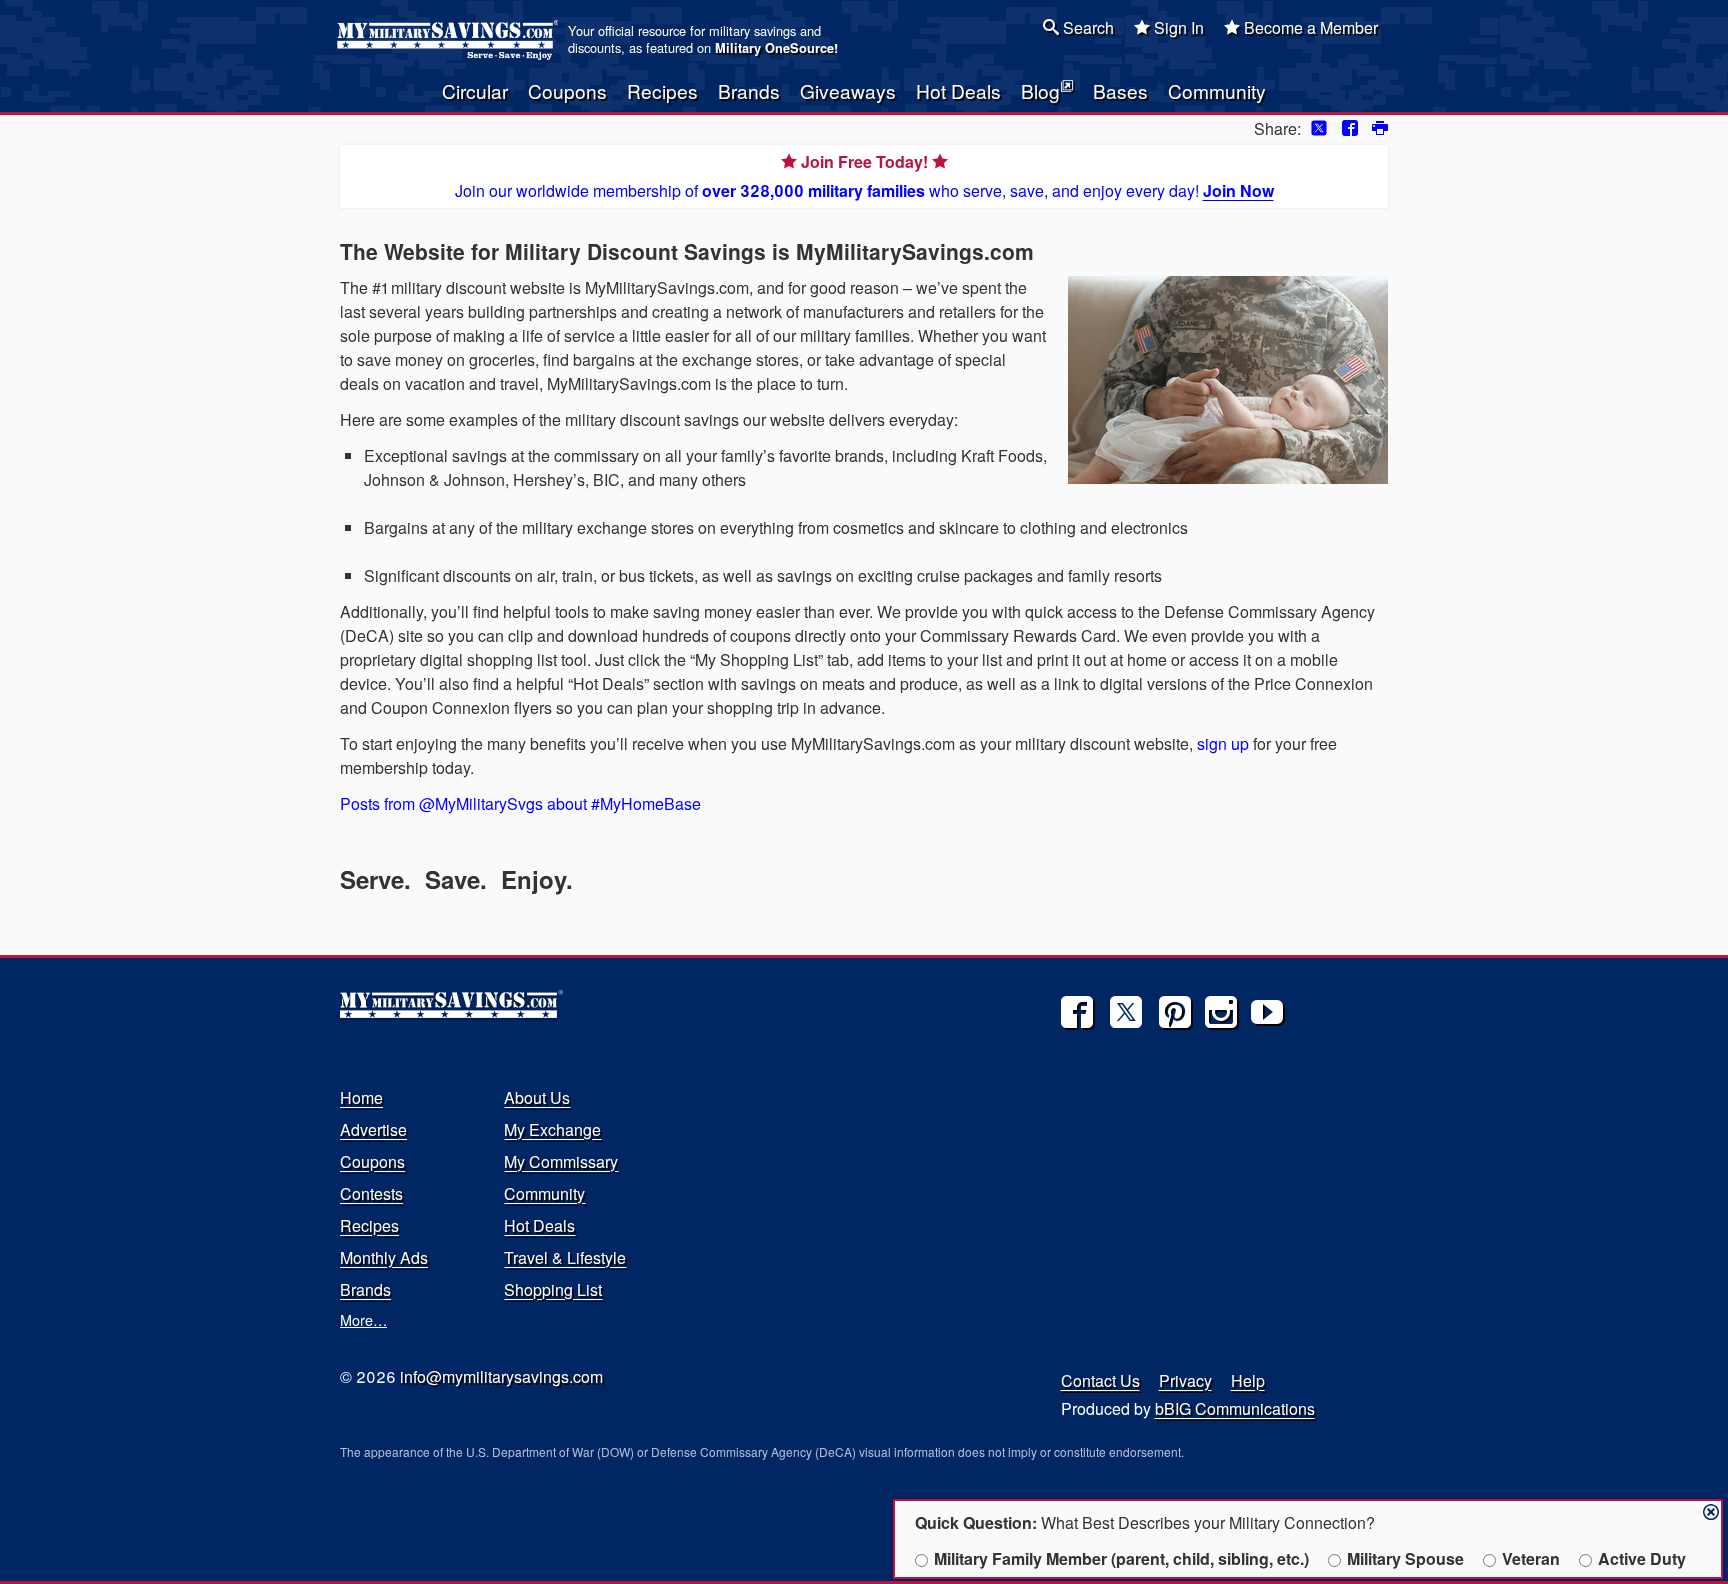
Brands (749, 90)
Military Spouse (1405, 1558)
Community (1217, 90)
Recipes (662, 90)
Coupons (567, 90)
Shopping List (553, 1289)
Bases (1120, 90)
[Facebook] (1077, 1012)
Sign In (1177, 27)
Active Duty (1642, 1558)
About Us (537, 1097)
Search (1086, 27)
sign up (1223, 743)
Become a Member (1309, 27)
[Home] (450, 40)
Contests (371, 1193)
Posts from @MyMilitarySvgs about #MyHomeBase (520, 803)
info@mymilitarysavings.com (501, 1376)
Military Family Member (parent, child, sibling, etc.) (1121, 1558)
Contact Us (1100, 1380)
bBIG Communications (1235, 1408)
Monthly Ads (384, 1257)
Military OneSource (774, 48)
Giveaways (848, 90)
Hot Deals (958, 90)
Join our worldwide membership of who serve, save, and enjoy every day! (864, 176)
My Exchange (552, 1129)
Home (361, 1097)
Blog (1040, 90)
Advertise (373, 1129)
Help (1248, 1380)
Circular (475, 90)
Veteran (1531, 1558)
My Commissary (561, 1161)
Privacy (1185, 1380)
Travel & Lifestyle (565, 1257)
